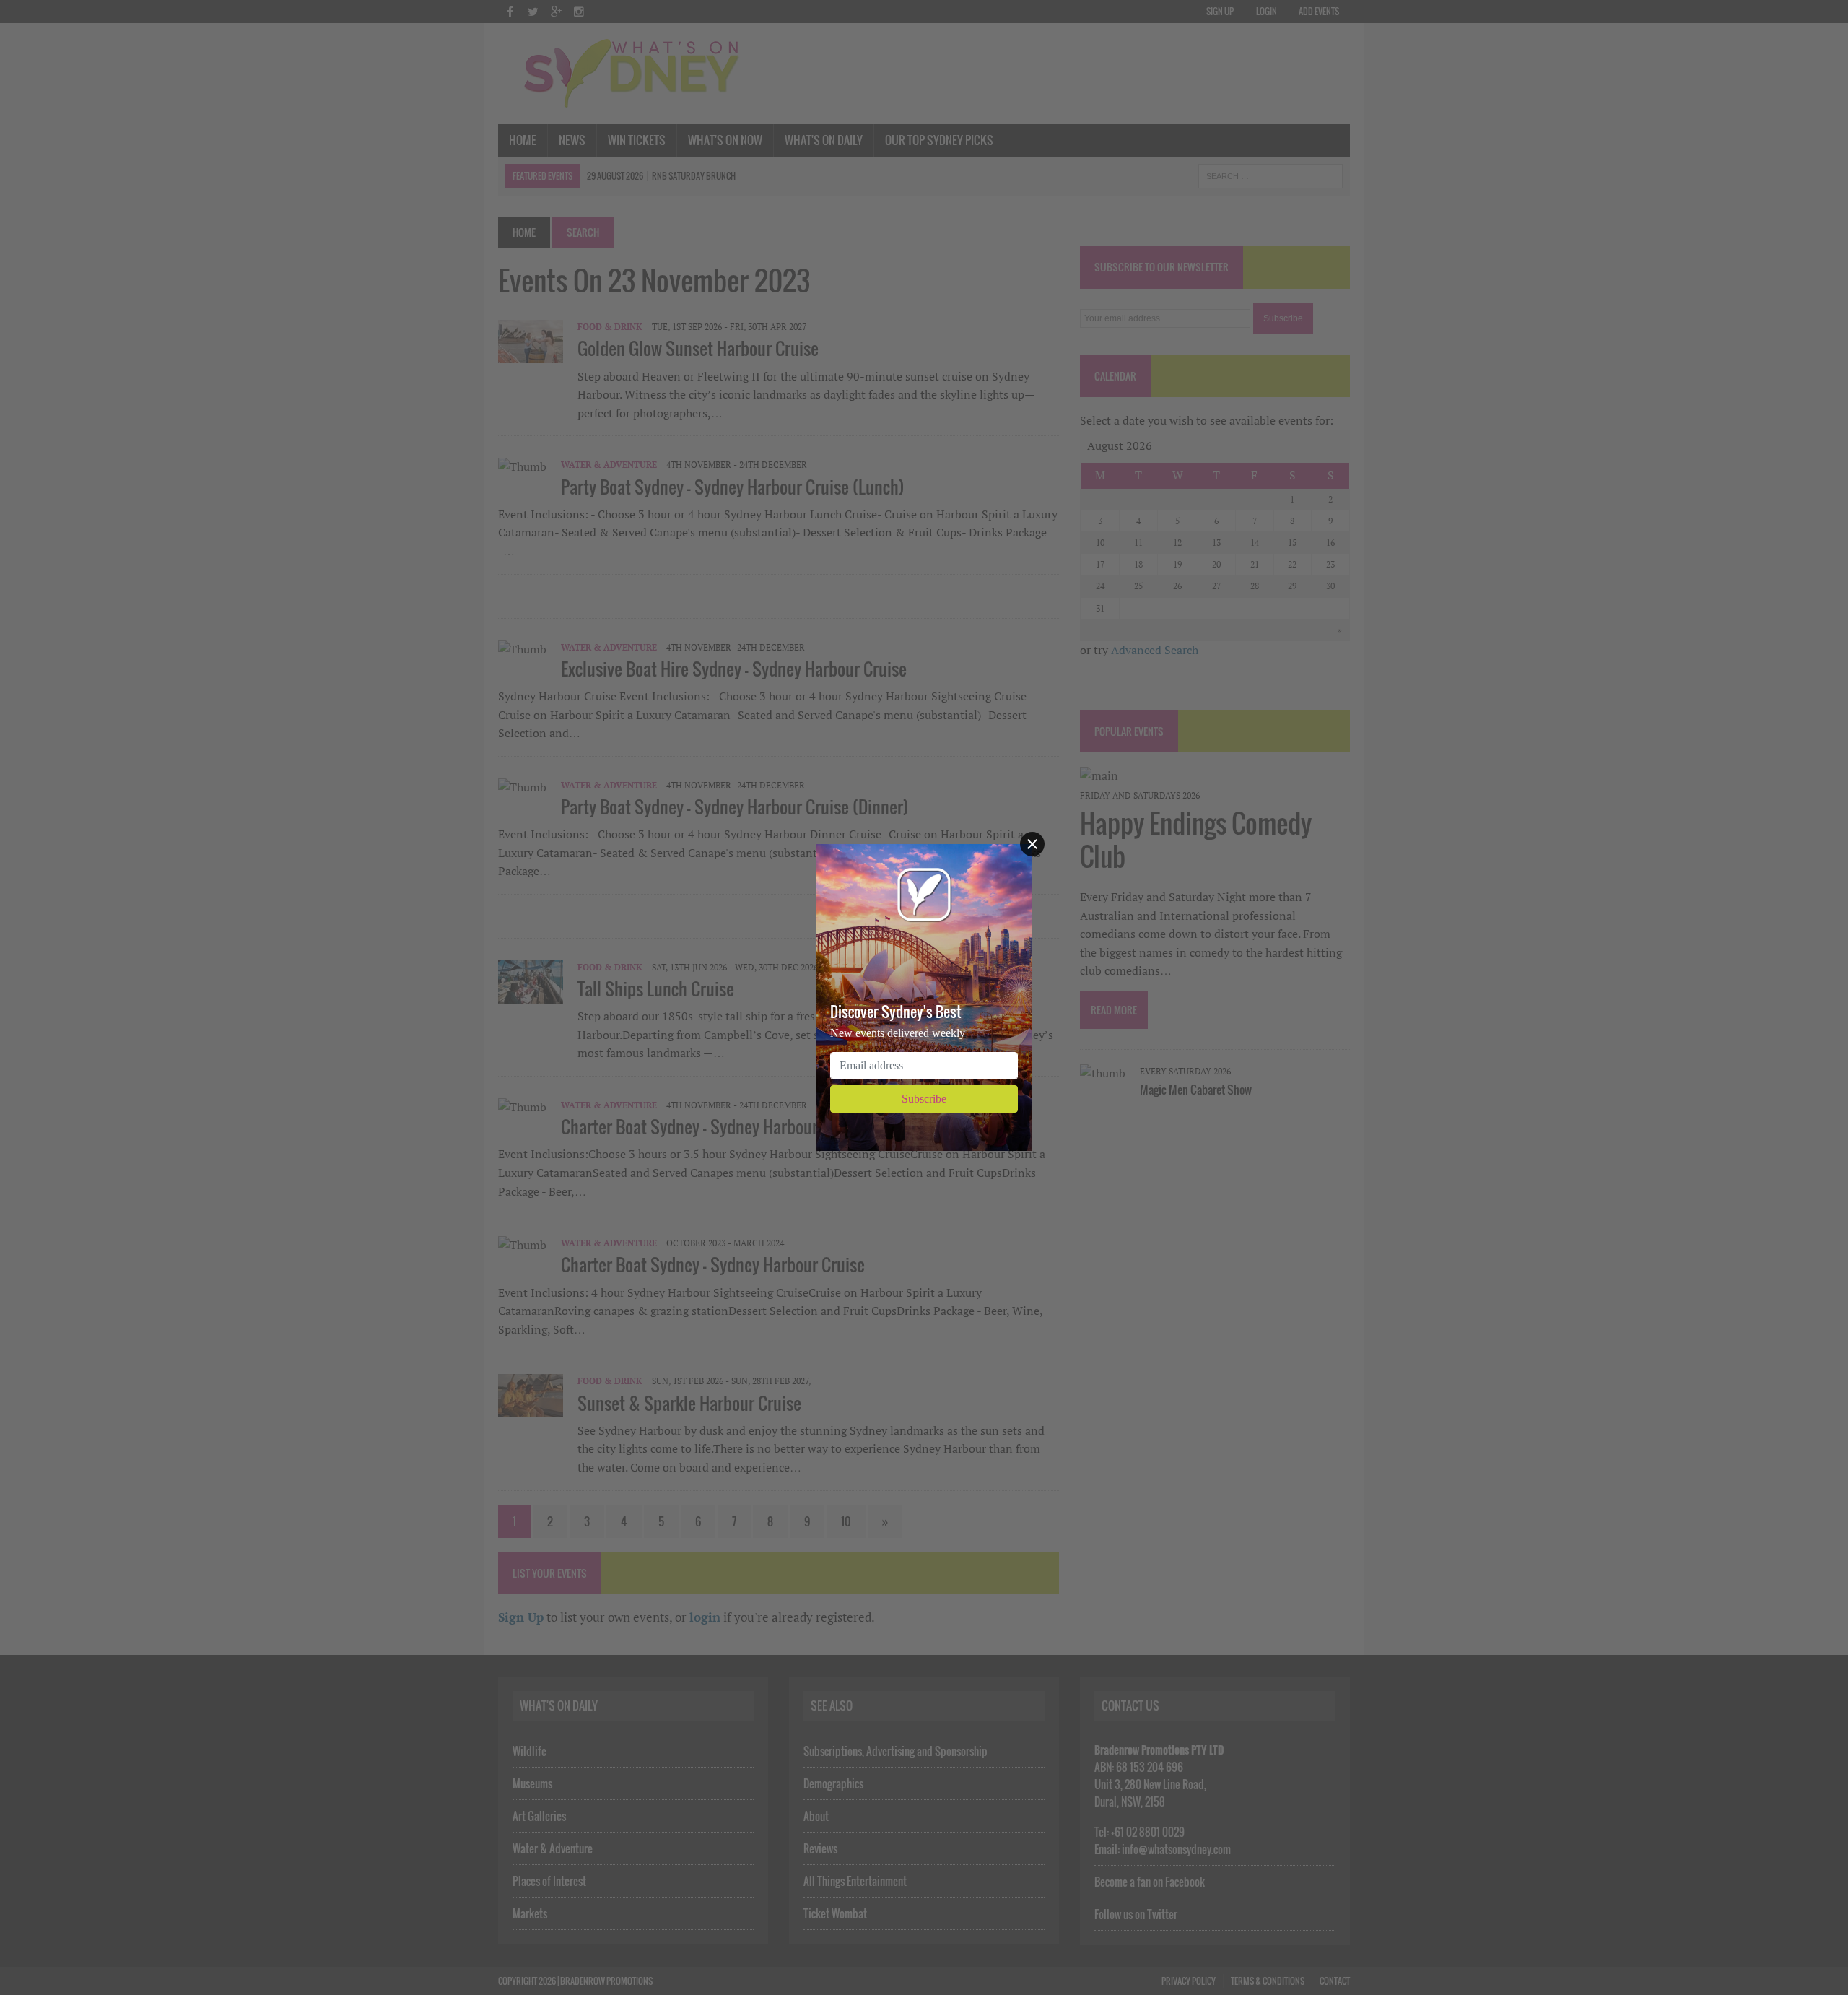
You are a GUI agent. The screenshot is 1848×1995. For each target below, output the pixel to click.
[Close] (1032, 844)
